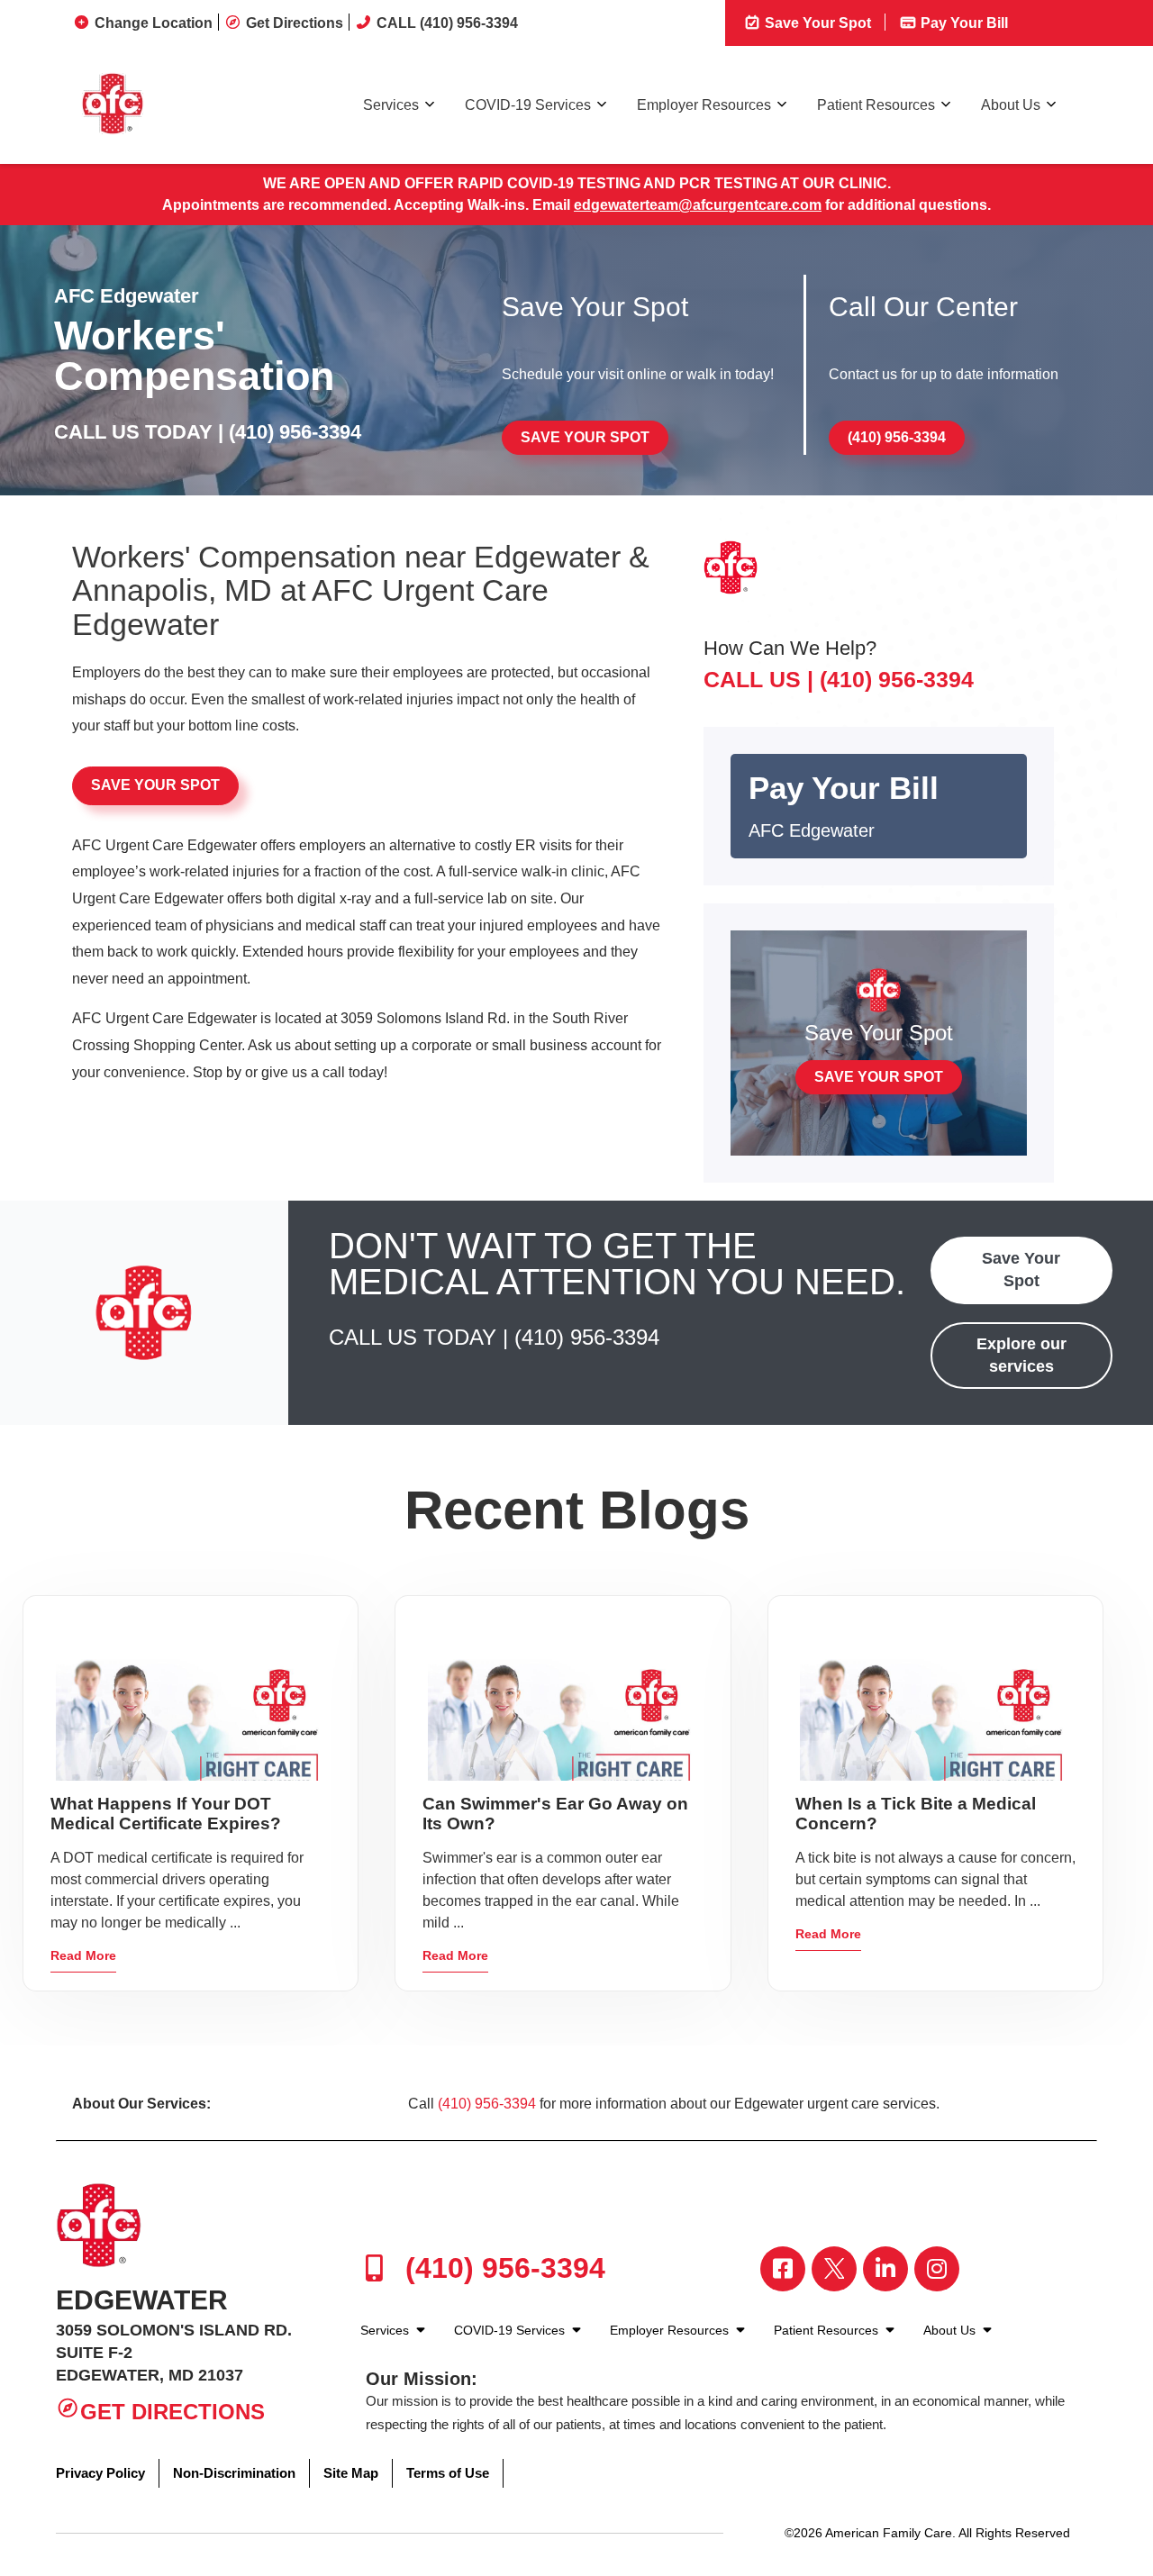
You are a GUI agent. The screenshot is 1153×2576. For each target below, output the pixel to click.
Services (391, 105)
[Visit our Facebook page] (783, 2269)
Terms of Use (448, 2473)
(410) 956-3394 (295, 432)
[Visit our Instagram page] (937, 2269)
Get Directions (295, 23)
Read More (83, 1955)
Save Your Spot (816, 23)
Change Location (154, 23)
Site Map (351, 2473)
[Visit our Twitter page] (834, 2269)
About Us (1011, 105)
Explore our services (1021, 1355)
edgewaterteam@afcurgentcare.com (698, 205)
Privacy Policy (100, 2473)
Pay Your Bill (962, 23)
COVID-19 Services (528, 105)
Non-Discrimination (234, 2473)
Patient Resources (876, 105)
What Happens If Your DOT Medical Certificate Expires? (166, 1814)
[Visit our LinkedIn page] (885, 2269)
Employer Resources (704, 105)
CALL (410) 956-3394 (447, 23)
